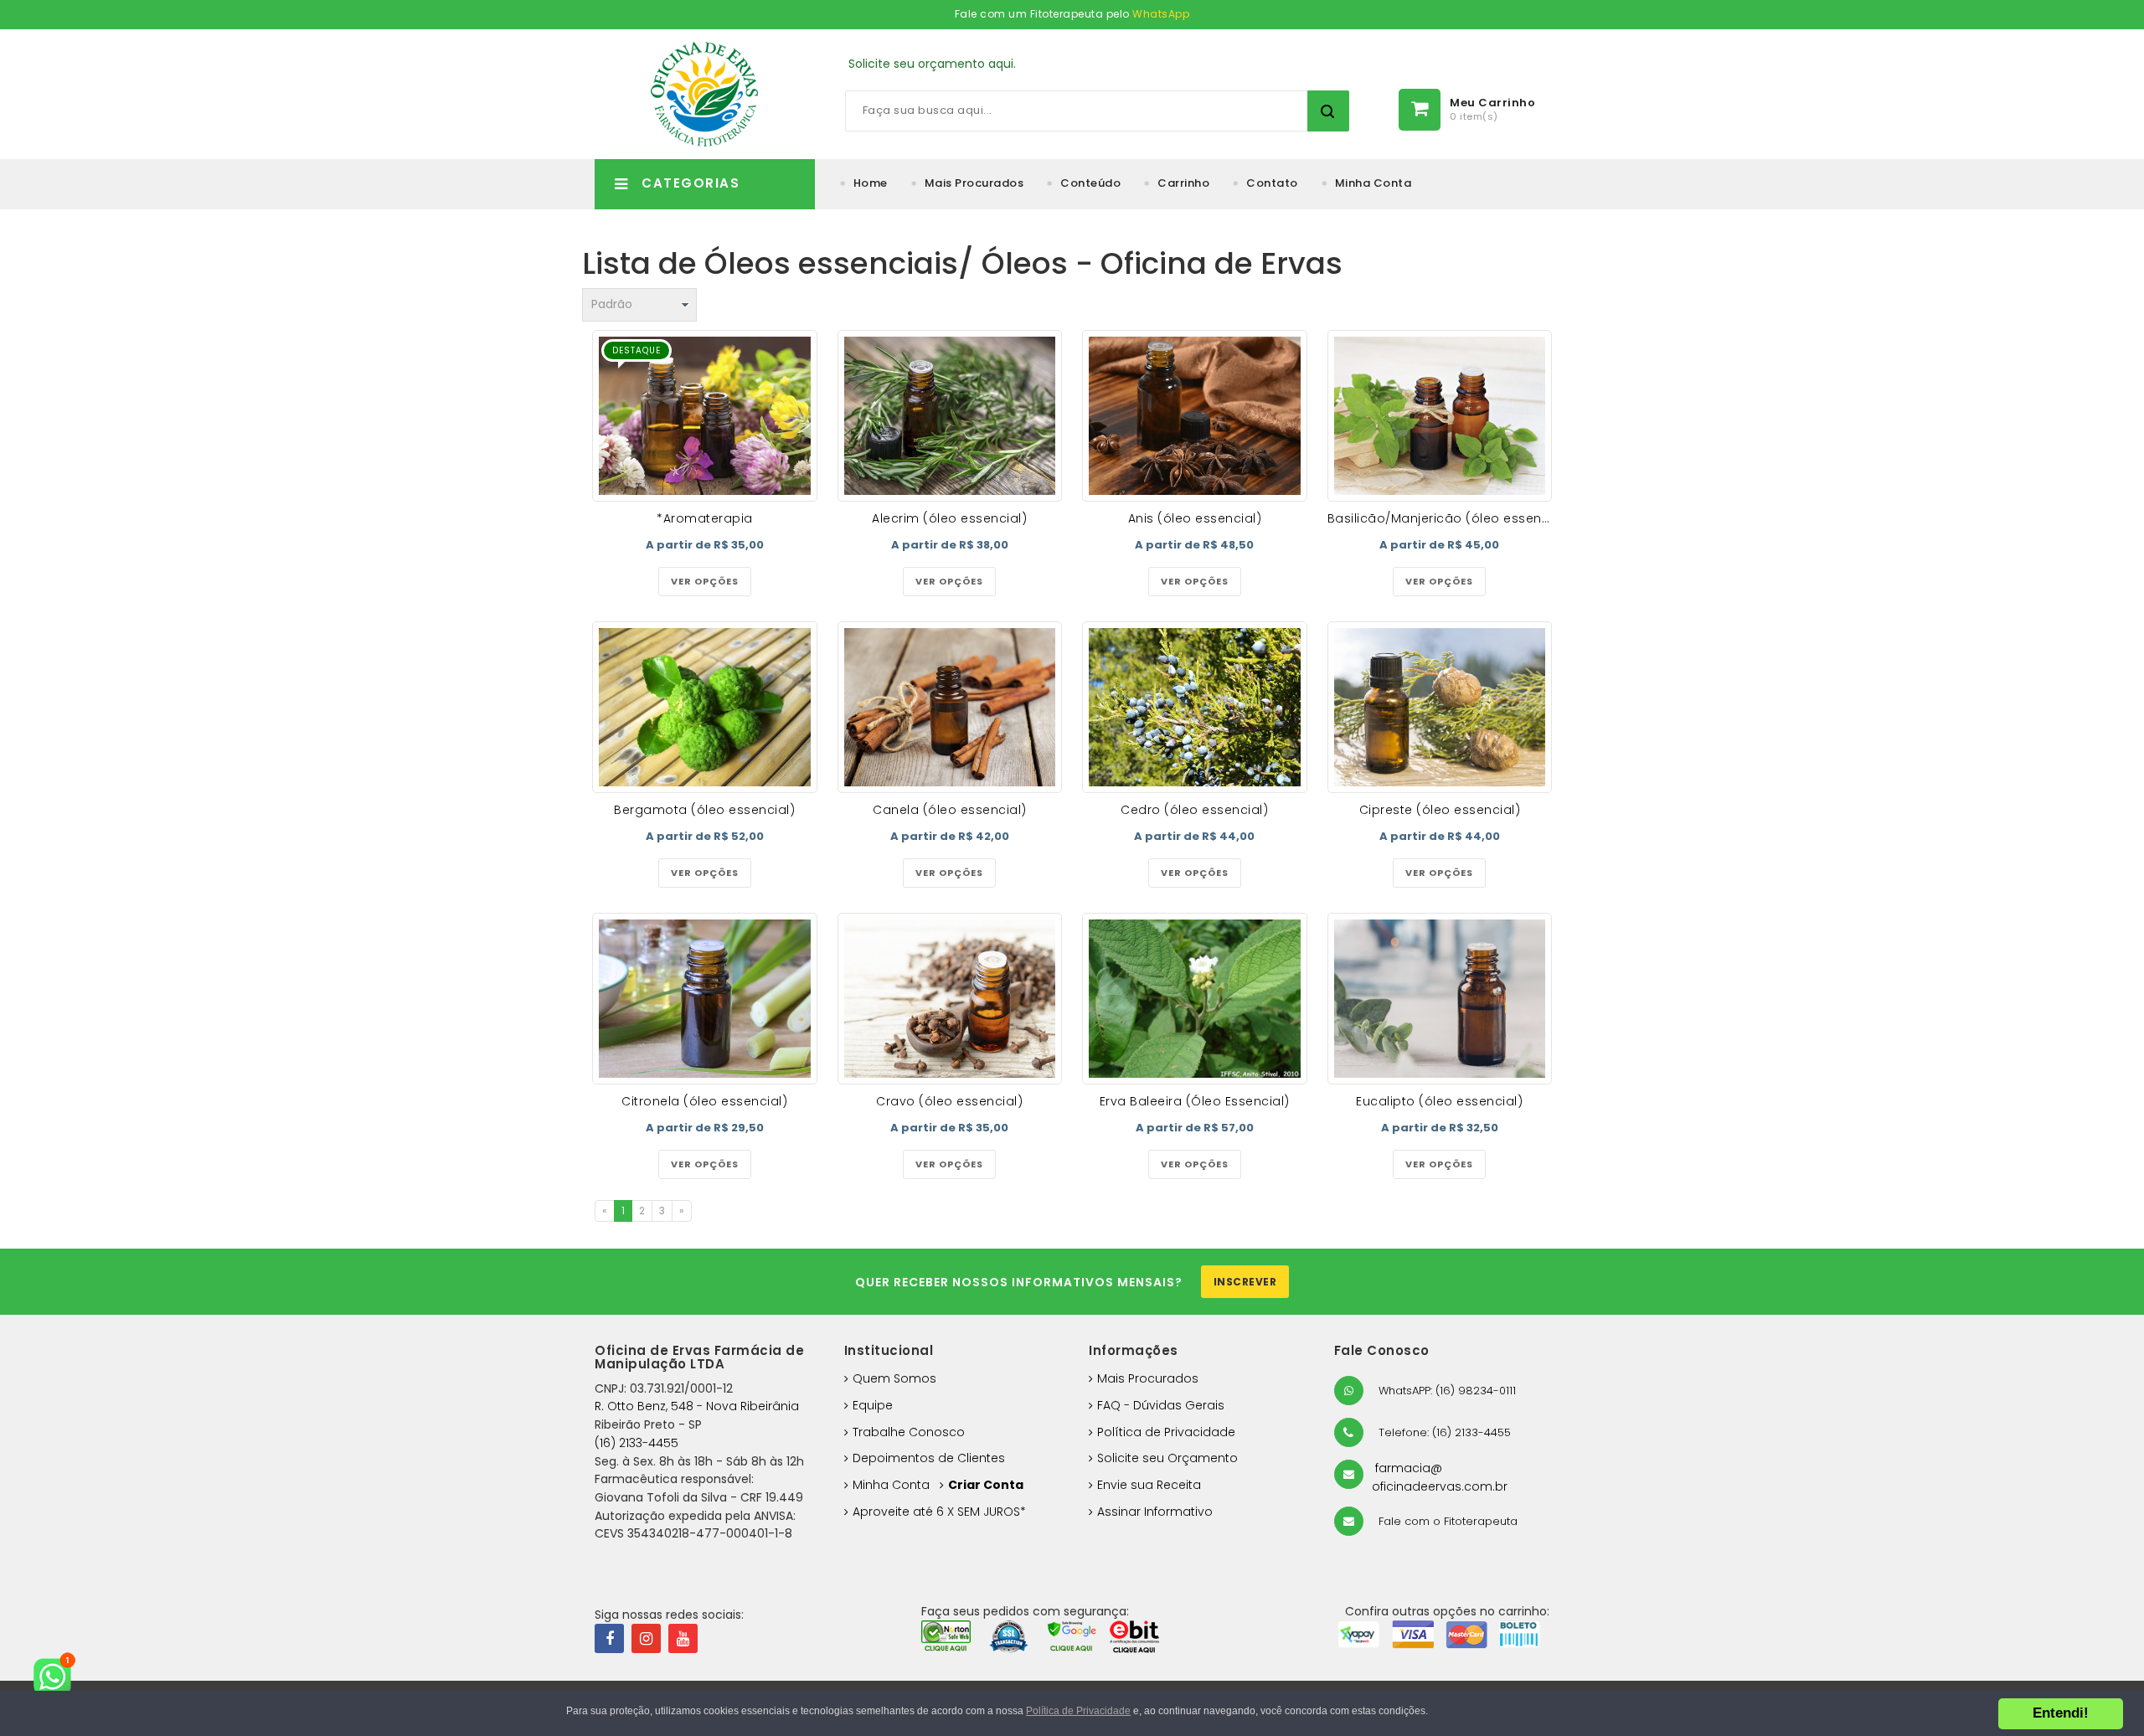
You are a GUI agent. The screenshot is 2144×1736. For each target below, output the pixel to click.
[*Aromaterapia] (705, 416)
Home (871, 183)
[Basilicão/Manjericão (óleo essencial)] (1440, 416)
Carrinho (1183, 183)
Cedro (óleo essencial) (1194, 810)
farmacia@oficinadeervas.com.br (1440, 1477)
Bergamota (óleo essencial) (704, 810)
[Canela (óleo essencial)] (950, 707)
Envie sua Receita (1149, 1485)
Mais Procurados (974, 183)
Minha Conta (1373, 183)
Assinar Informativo (1155, 1512)
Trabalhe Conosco (909, 1432)
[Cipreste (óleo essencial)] (1440, 707)
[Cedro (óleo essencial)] (1195, 707)
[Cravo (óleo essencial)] (950, 999)
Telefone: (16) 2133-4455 (1443, 1432)
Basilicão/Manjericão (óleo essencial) (1449, 518)
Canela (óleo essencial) (950, 810)
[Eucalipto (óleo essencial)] (1440, 999)
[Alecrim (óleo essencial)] (950, 416)
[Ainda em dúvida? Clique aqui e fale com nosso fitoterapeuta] (59, 1677)
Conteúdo (1090, 183)
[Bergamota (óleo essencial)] (705, 707)
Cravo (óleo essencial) (949, 1101)
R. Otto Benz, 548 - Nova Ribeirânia (697, 1406)
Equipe (873, 1405)
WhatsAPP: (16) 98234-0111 (1446, 1391)
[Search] (1328, 111)
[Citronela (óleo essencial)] (705, 999)
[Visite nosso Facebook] (609, 1638)
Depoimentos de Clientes (929, 1458)
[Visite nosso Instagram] (646, 1638)
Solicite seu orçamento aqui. (932, 64)
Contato (1272, 183)
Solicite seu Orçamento (1167, 1458)
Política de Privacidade (1166, 1432)
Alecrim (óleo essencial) (949, 518)
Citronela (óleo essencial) (704, 1101)
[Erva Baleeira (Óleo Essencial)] (1195, 999)
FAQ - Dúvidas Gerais (1161, 1405)
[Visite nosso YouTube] (683, 1638)
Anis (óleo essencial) (1195, 518)
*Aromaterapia (705, 518)
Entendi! (2061, 1713)
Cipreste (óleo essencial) (1440, 810)
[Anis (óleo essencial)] (1195, 416)
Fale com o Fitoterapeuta (1446, 1521)
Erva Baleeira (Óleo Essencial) (1195, 1101)
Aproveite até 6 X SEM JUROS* (939, 1512)
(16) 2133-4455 (636, 1443)
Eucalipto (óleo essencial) (1439, 1101)
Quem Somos (894, 1378)
